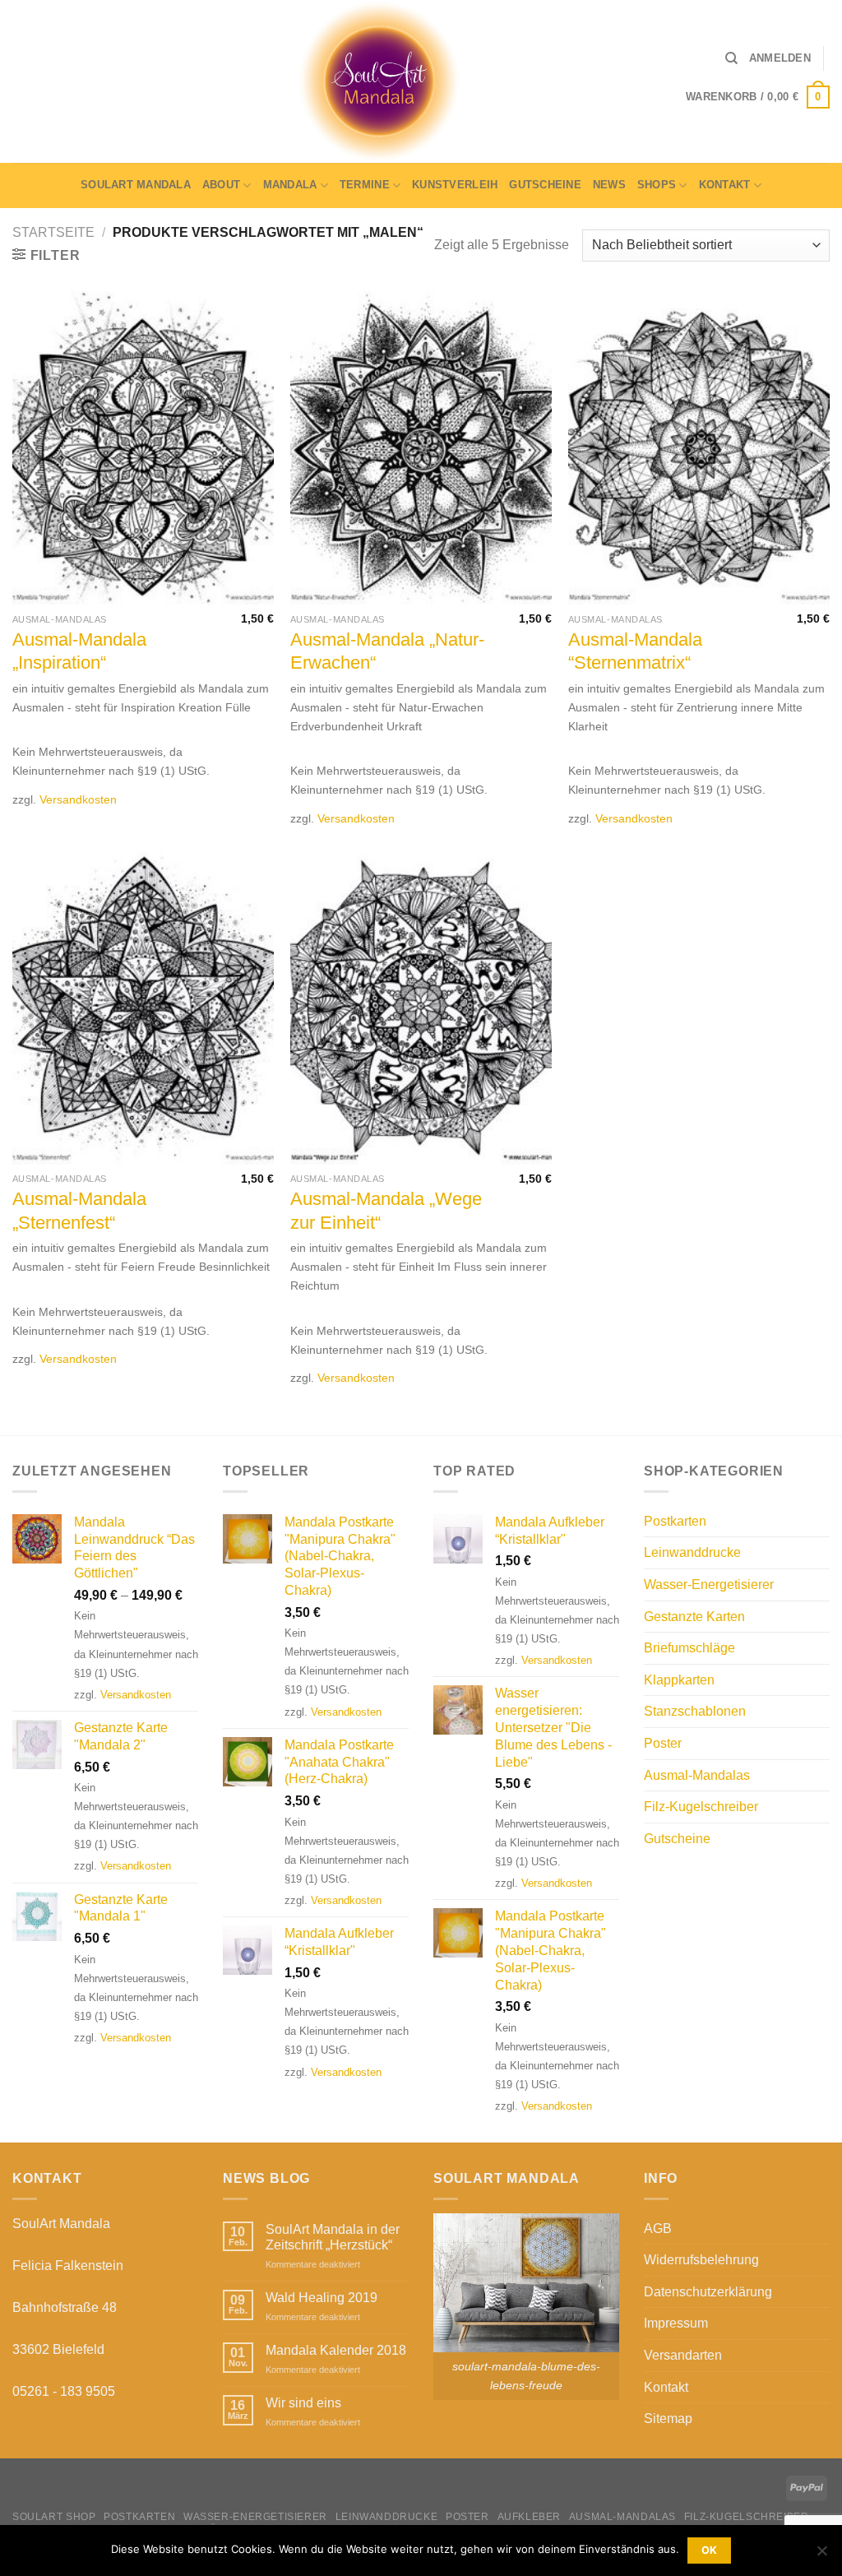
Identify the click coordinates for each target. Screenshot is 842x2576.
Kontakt (725, 185)
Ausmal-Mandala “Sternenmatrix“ (635, 651)
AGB (658, 2229)
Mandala (290, 185)
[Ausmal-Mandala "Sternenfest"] (143, 1008)
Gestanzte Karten (694, 1617)
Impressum (676, 2323)
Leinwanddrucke (692, 1552)
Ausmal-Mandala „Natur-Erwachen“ (387, 651)
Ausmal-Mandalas (697, 1775)
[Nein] (821, 2555)
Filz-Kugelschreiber (701, 1807)
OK (710, 2550)
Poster (663, 1743)
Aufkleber (530, 2517)
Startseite (53, 232)
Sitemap (668, 2418)
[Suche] (731, 58)
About (221, 185)
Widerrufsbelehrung (701, 2260)
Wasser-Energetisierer (709, 1585)
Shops (657, 185)
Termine (365, 185)
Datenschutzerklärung (708, 2292)
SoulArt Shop (54, 2517)
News (609, 185)
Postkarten (675, 1521)
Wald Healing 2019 (322, 2298)
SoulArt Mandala (136, 185)
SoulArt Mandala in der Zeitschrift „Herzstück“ (333, 2237)
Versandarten (683, 2355)
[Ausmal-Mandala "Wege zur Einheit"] (421, 1008)
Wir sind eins (303, 2403)
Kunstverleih (455, 185)
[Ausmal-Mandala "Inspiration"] (143, 448)
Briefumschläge (689, 1648)
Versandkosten (78, 799)
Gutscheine (545, 185)
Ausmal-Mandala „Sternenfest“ (79, 1211)
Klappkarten (679, 1680)
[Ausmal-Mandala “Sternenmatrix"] (699, 448)
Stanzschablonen (695, 1711)
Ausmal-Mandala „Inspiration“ (79, 651)
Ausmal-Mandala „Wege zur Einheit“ (386, 1211)
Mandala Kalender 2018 (336, 2350)
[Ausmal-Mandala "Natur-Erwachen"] (421, 448)
